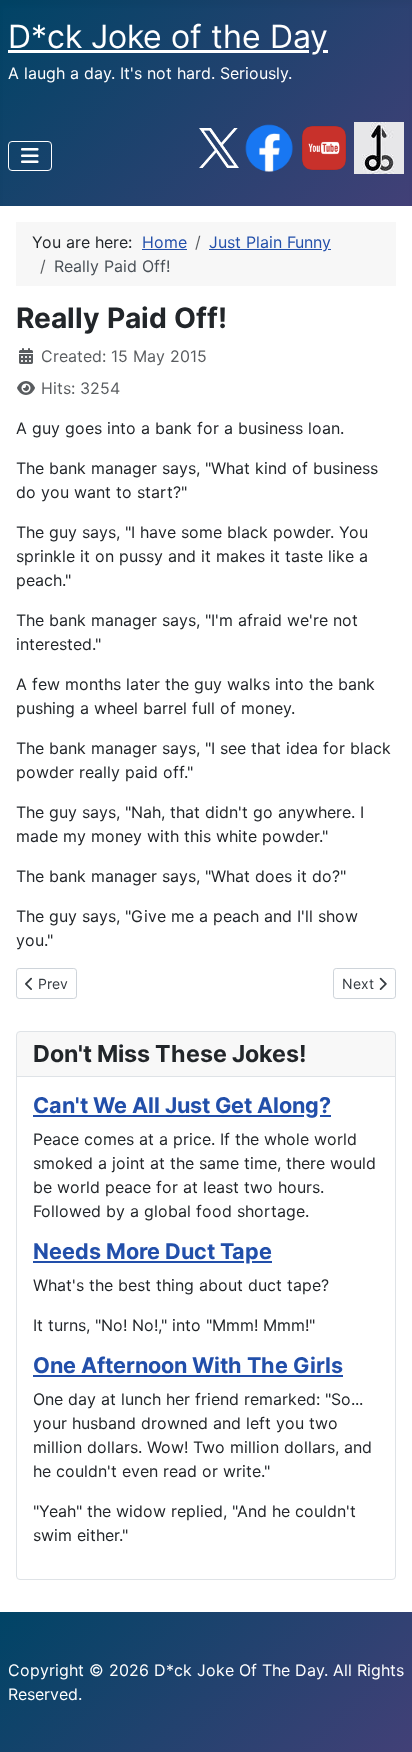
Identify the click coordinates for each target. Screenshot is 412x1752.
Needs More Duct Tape (152, 1251)
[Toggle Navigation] (30, 156)
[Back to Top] (377, 1715)
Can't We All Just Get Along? (182, 1105)
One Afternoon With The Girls (188, 1365)
